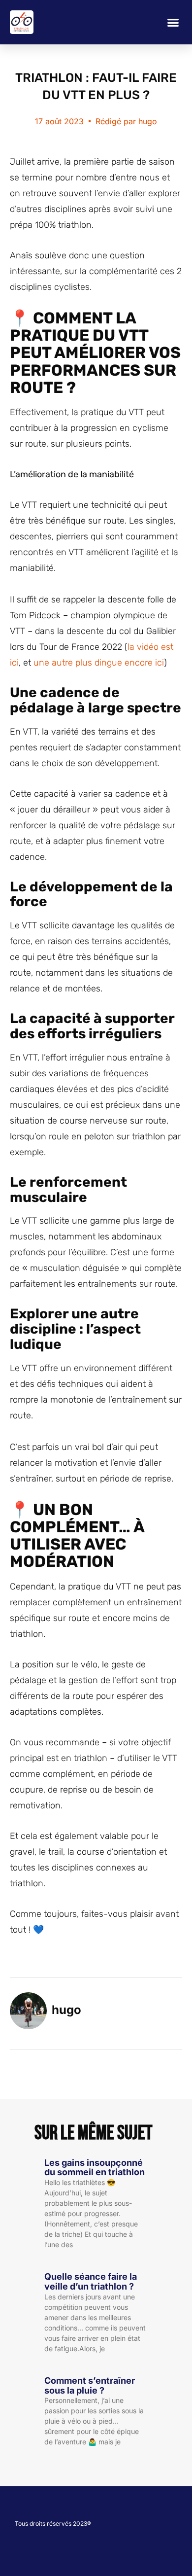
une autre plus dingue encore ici (99, 663)
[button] (173, 22)
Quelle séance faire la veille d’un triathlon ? (91, 2281)
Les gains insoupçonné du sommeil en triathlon (95, 2168)
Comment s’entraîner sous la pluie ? (90, 2385)
